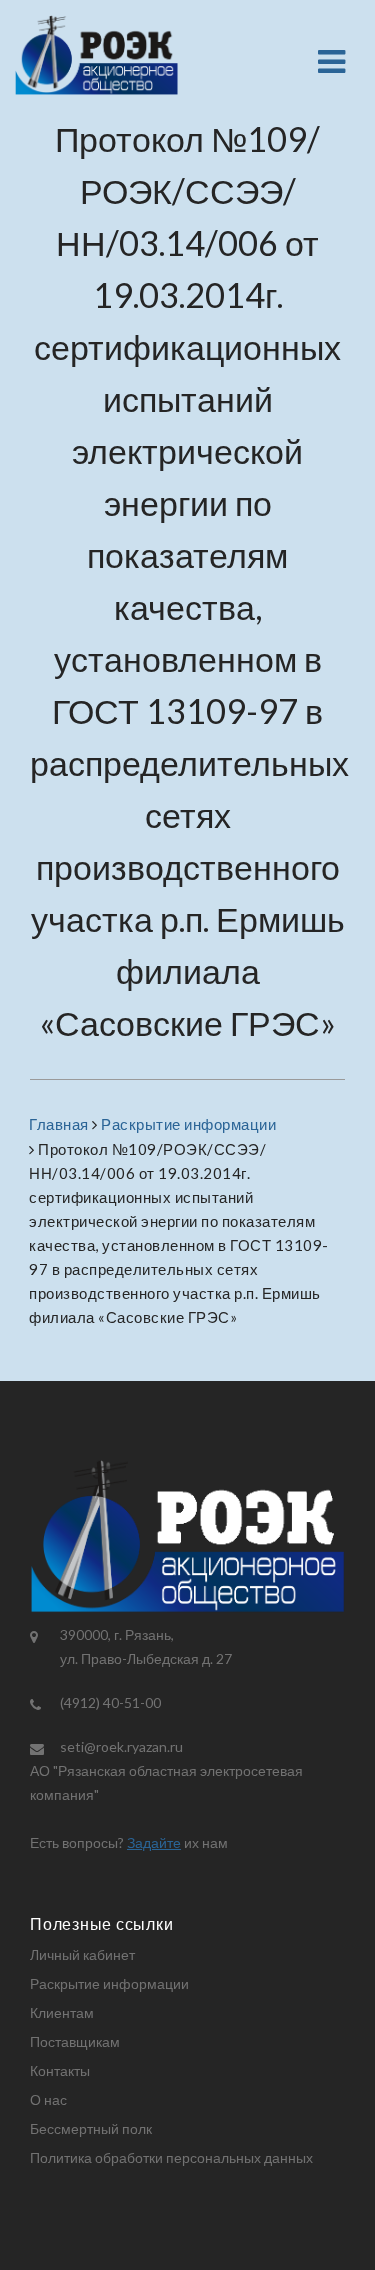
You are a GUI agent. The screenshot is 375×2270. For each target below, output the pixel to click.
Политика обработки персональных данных (171, 2157)
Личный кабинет (82, 1954)
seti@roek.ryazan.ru (121, 1746)
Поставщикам (75, 2041)
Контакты (60, 2070)
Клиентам (62, 2012)
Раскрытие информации (109, 1983)
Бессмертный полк (91, 2128)
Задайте (154, 1842)
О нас (48, 2099)
